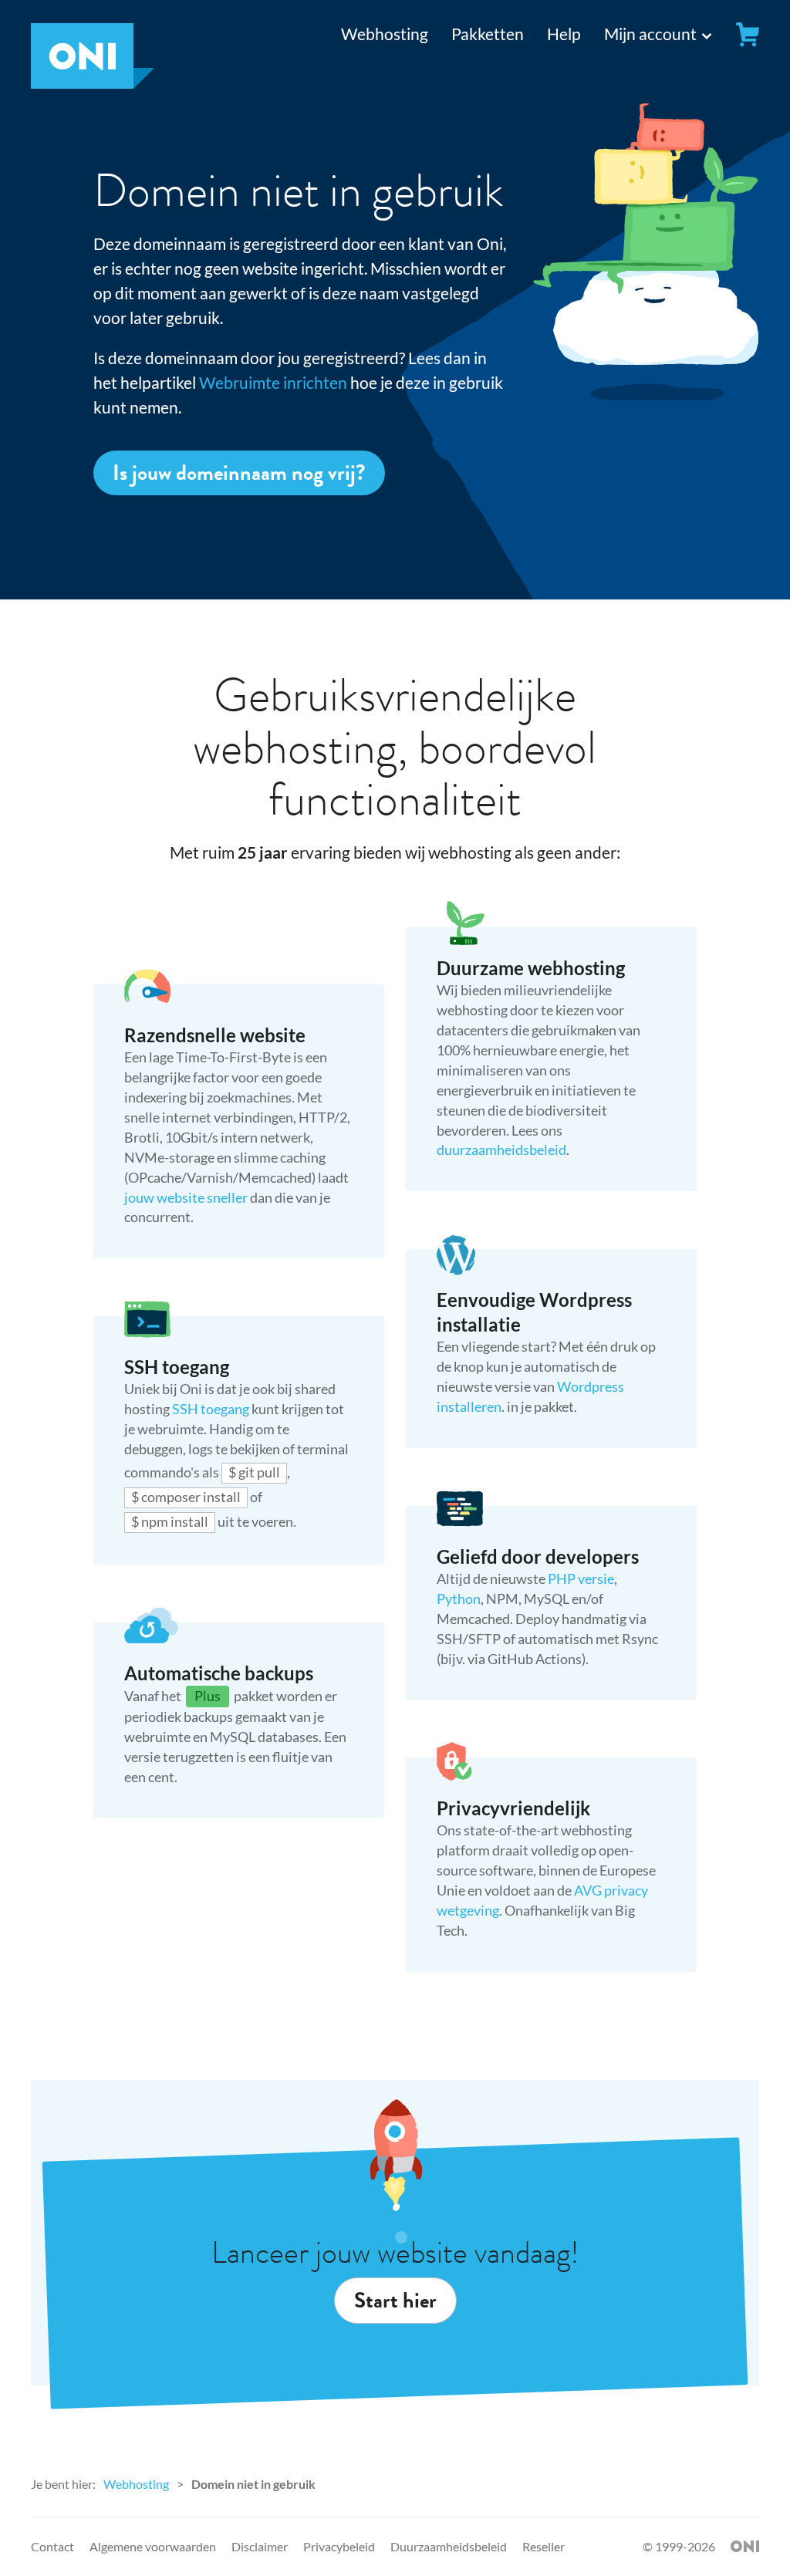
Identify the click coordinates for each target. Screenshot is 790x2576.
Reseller (544, 2546)
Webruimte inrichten (273, 382)
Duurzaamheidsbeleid (449, 2546)
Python (459, 1599)
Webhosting (385, 34)
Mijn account (650, 34)
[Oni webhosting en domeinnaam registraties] (93, 82)
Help (564, 34)
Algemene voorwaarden (153, 2546)
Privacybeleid (339, 2546)
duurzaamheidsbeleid (501, 1150)
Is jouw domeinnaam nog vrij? (239, 473)
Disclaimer (260, 2546)
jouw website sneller (186, 1197)
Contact (52, 2546)
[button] (645, 34)
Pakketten (488, 34)
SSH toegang (212, 1409)
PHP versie (581, 1578)
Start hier (395, 2301)
